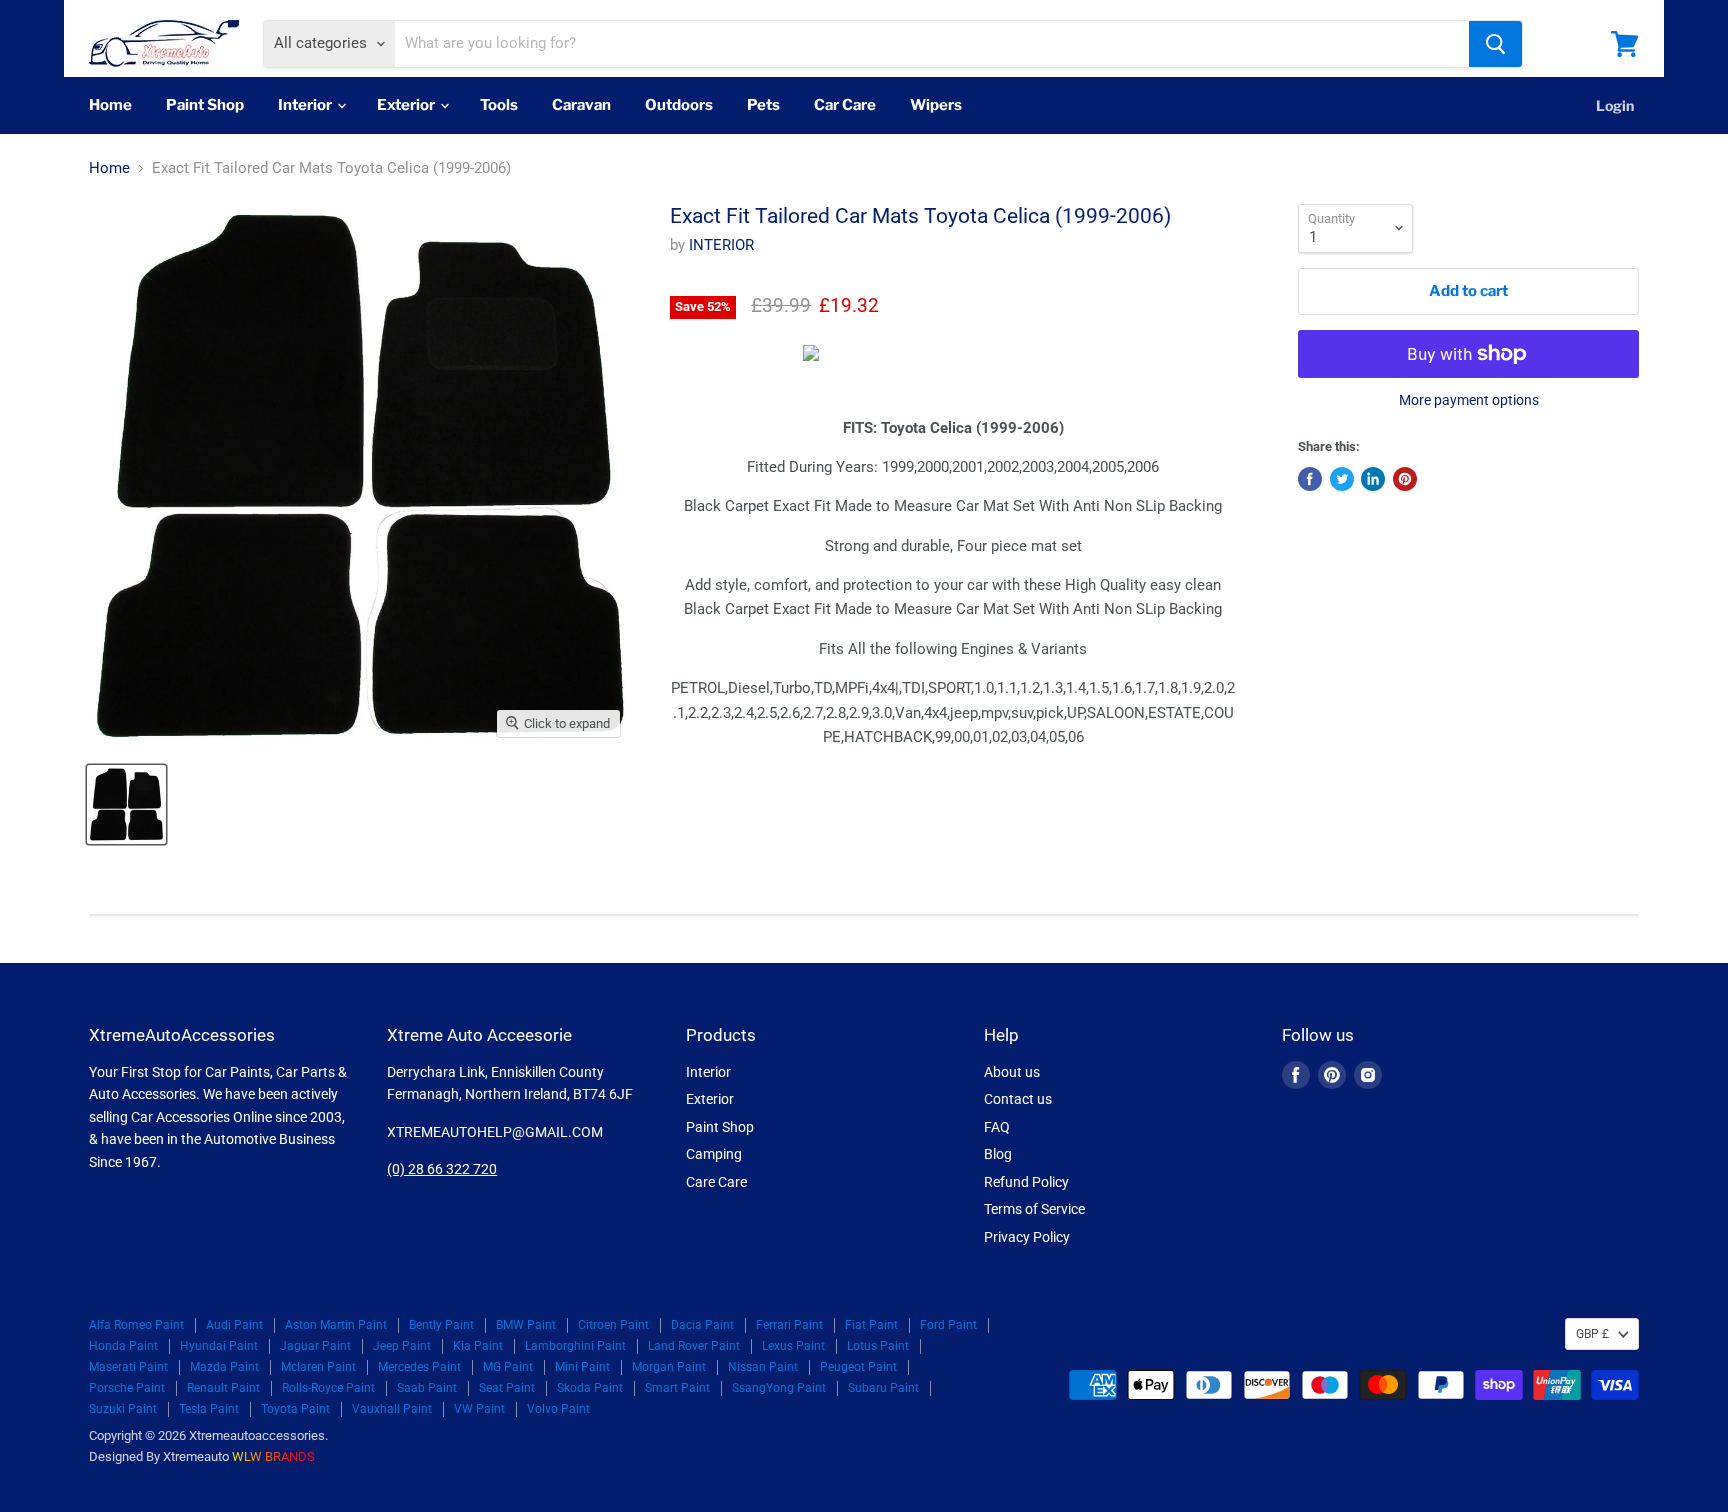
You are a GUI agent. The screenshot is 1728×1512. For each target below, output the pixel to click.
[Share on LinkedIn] (1373, 479)
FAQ (997, 1127)
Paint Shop (205, 105)
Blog (998, 1154)
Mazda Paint (224, 1367)
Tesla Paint (209, 1409)
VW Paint (479, 1409)
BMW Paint (526, 1325)
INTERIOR (721, 245)
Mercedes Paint (419, 1367)
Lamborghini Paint (575, 1346)
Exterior (407, 105)
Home (110, 105)
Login (1615, 105)
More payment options (1469, 400)
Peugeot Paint (858, 1367)
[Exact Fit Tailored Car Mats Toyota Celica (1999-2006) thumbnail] (126, 804)
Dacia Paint (702, 1325)
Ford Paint (948, 1325)
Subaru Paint (883, 1388)
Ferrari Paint (789, 1325)
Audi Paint (234, 1325)
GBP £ (1592, 1334)
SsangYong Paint (779, 1388)
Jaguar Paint (315, 1346)
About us (1012, 1072)
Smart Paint (677, 1388)
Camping (714, 1154)
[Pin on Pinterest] (1405, 479)
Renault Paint (223, 1388)
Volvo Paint (558, 1409)
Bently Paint (441, 1325)
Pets (763, 105)
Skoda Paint (590, 1388)
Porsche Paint (127, 1388)
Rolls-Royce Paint (328, 1388)
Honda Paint (123, 1346)
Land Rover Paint (694, 1346)
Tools (499, 105)
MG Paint (508, 1367)
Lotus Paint (878, 1346)
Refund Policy (1026, 1182)
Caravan (581, 105)
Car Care (845, 105)
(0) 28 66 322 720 (442, 1169)
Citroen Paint (613, 1325)
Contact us (1018, 1099)
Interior (306, 105)
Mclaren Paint (318, 1367)
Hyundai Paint (219, 1346)
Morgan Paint (669, 1367)
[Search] (1495, 44)
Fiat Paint (871, 1325)
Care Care (716, 1182)
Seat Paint (507, 1388)
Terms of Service (1034, 1209)
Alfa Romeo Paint (136, 1325)
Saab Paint (427, 1388)
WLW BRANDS (273, 1456)
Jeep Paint (402, 1346)
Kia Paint (478, 1346)
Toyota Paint (295, 1409)
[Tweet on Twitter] (1342, 479)
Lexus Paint (793, 1346)
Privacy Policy (1027, 1237)
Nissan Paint (763, 1367)
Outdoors (679, 105)
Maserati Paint (128, 1367)
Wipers (936, 105)
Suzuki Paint (123, 1409)
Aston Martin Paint (336, 1325)
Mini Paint (582, 1367)
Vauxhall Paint (392, 1409)
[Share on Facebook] (1310, 479)
